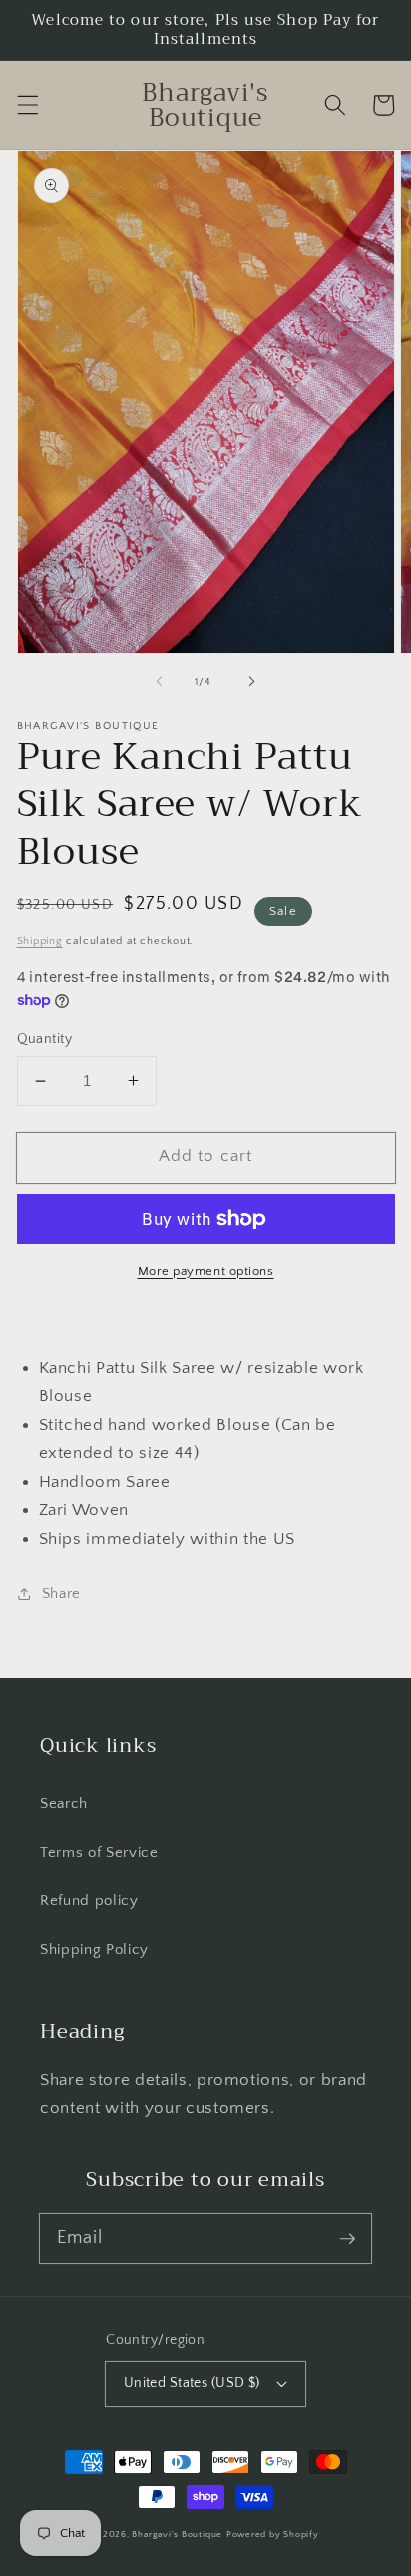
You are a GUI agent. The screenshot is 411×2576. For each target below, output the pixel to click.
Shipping (40, 941)
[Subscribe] (347, 2238)
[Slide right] (251, 682)
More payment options (206, 1271)
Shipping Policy (94, 1949)
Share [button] (61, 1593)
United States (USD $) (192, 2383)
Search (64, 1804)
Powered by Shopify (273, 2534)
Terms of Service (99, 1853)
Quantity (45, 1039)
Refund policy (89, 1901)
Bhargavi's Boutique (177, 2534)
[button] (27, 105)
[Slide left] (160, 682)
